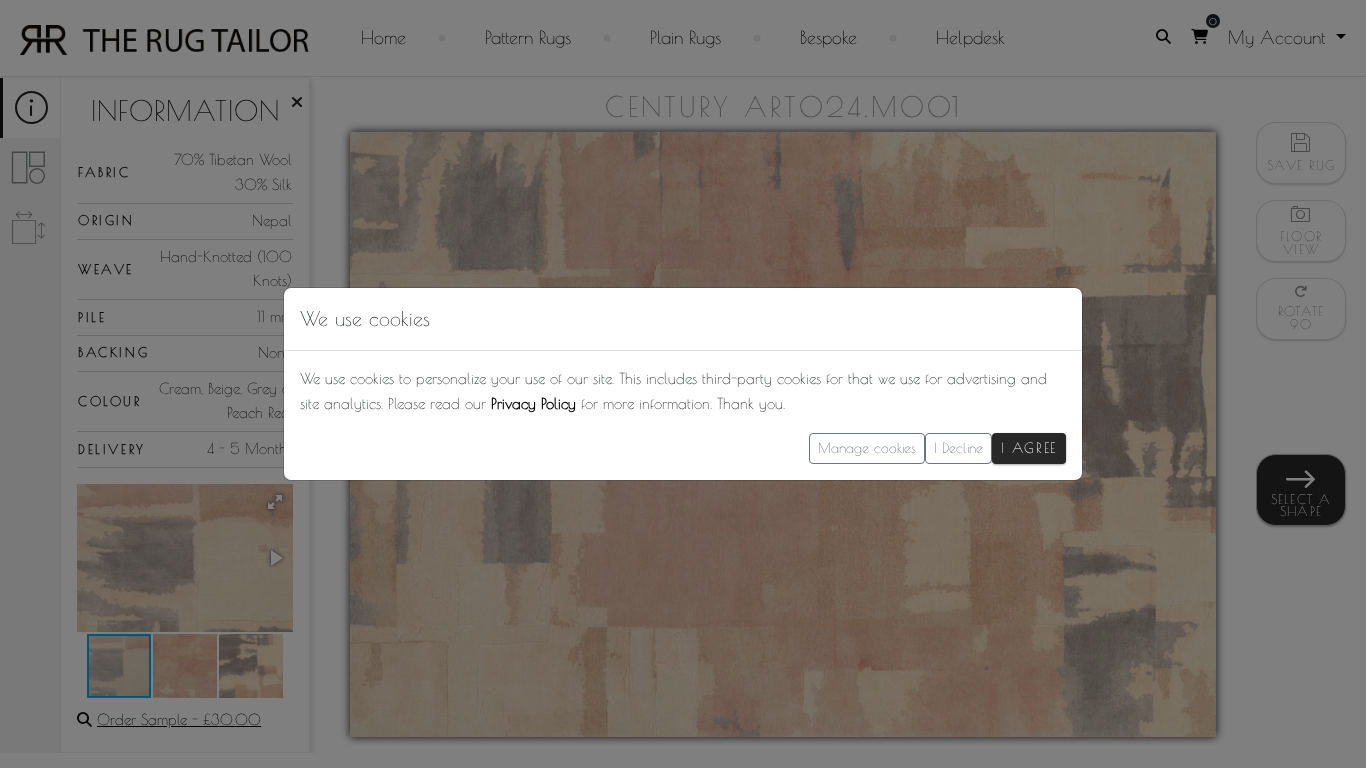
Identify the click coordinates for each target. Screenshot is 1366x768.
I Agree (1029, 448)
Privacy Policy (533, 403)
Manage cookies (867, 448)
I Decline (958, 448)
